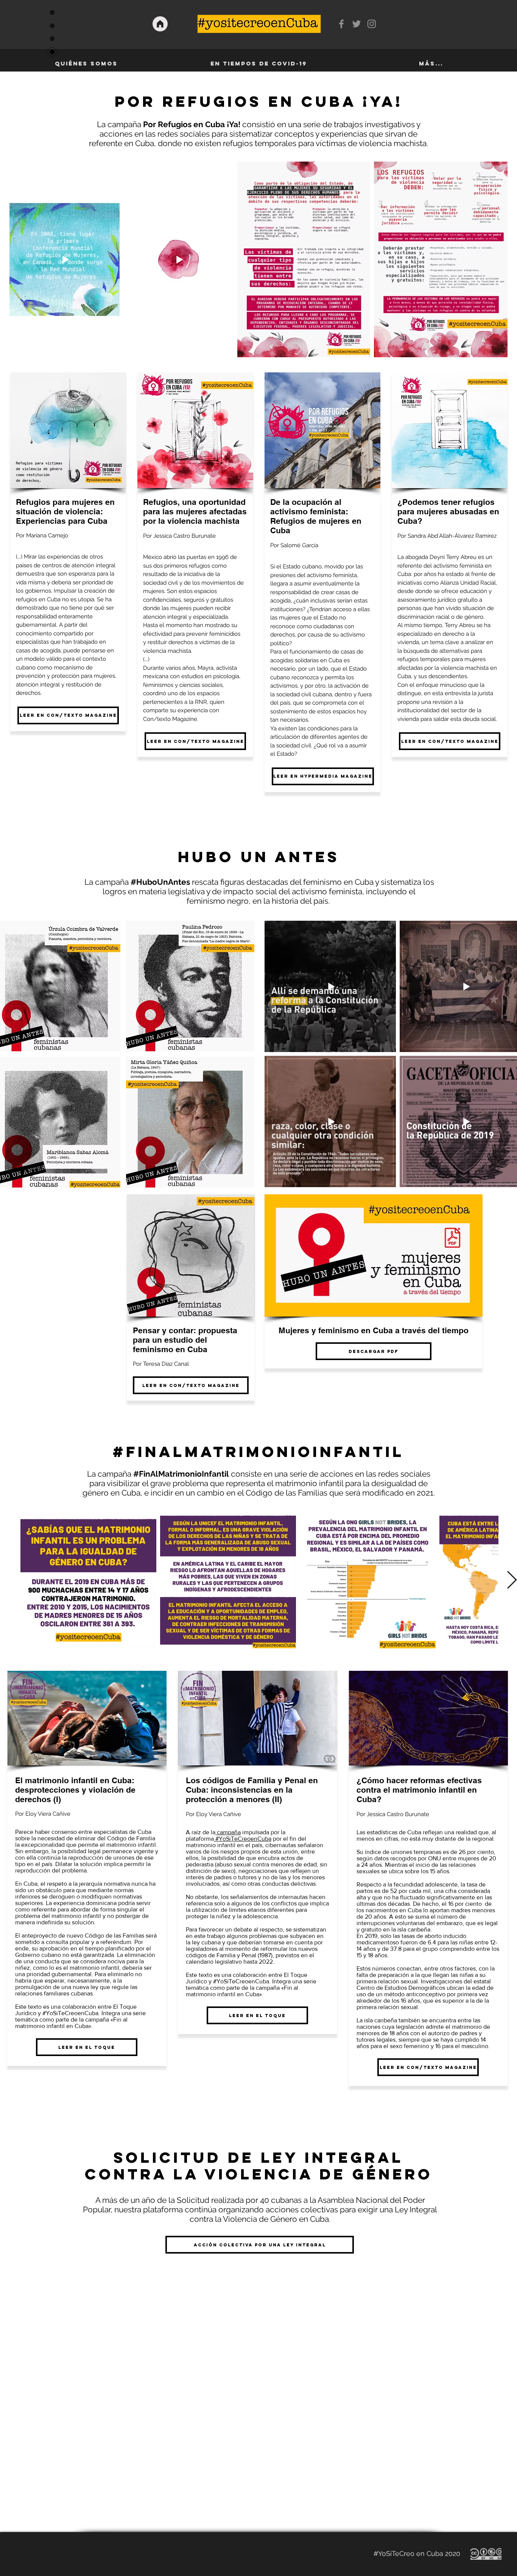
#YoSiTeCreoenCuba (243, 1839)
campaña (228, 1832)
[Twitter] (357, 24)
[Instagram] (372, 24)
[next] (238, 1061)
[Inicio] (160, 24)
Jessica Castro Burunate (185, 536)
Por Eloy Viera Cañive (213, 1814)
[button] (190, 986)
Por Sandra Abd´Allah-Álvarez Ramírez (447, 536)
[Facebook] (341, 24)
